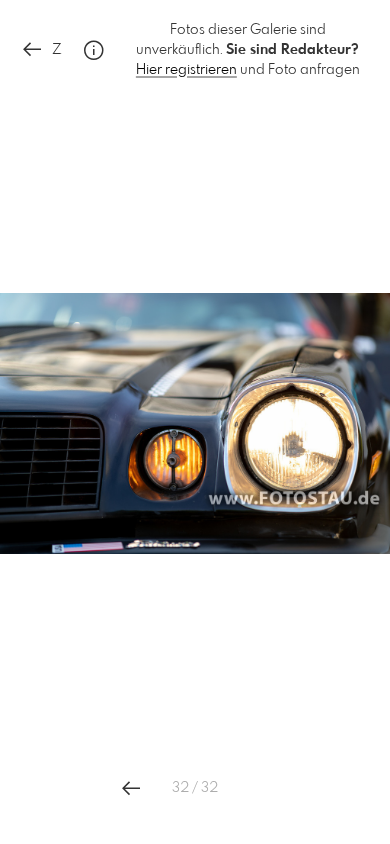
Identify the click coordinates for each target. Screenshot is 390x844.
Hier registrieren (186, 70)
